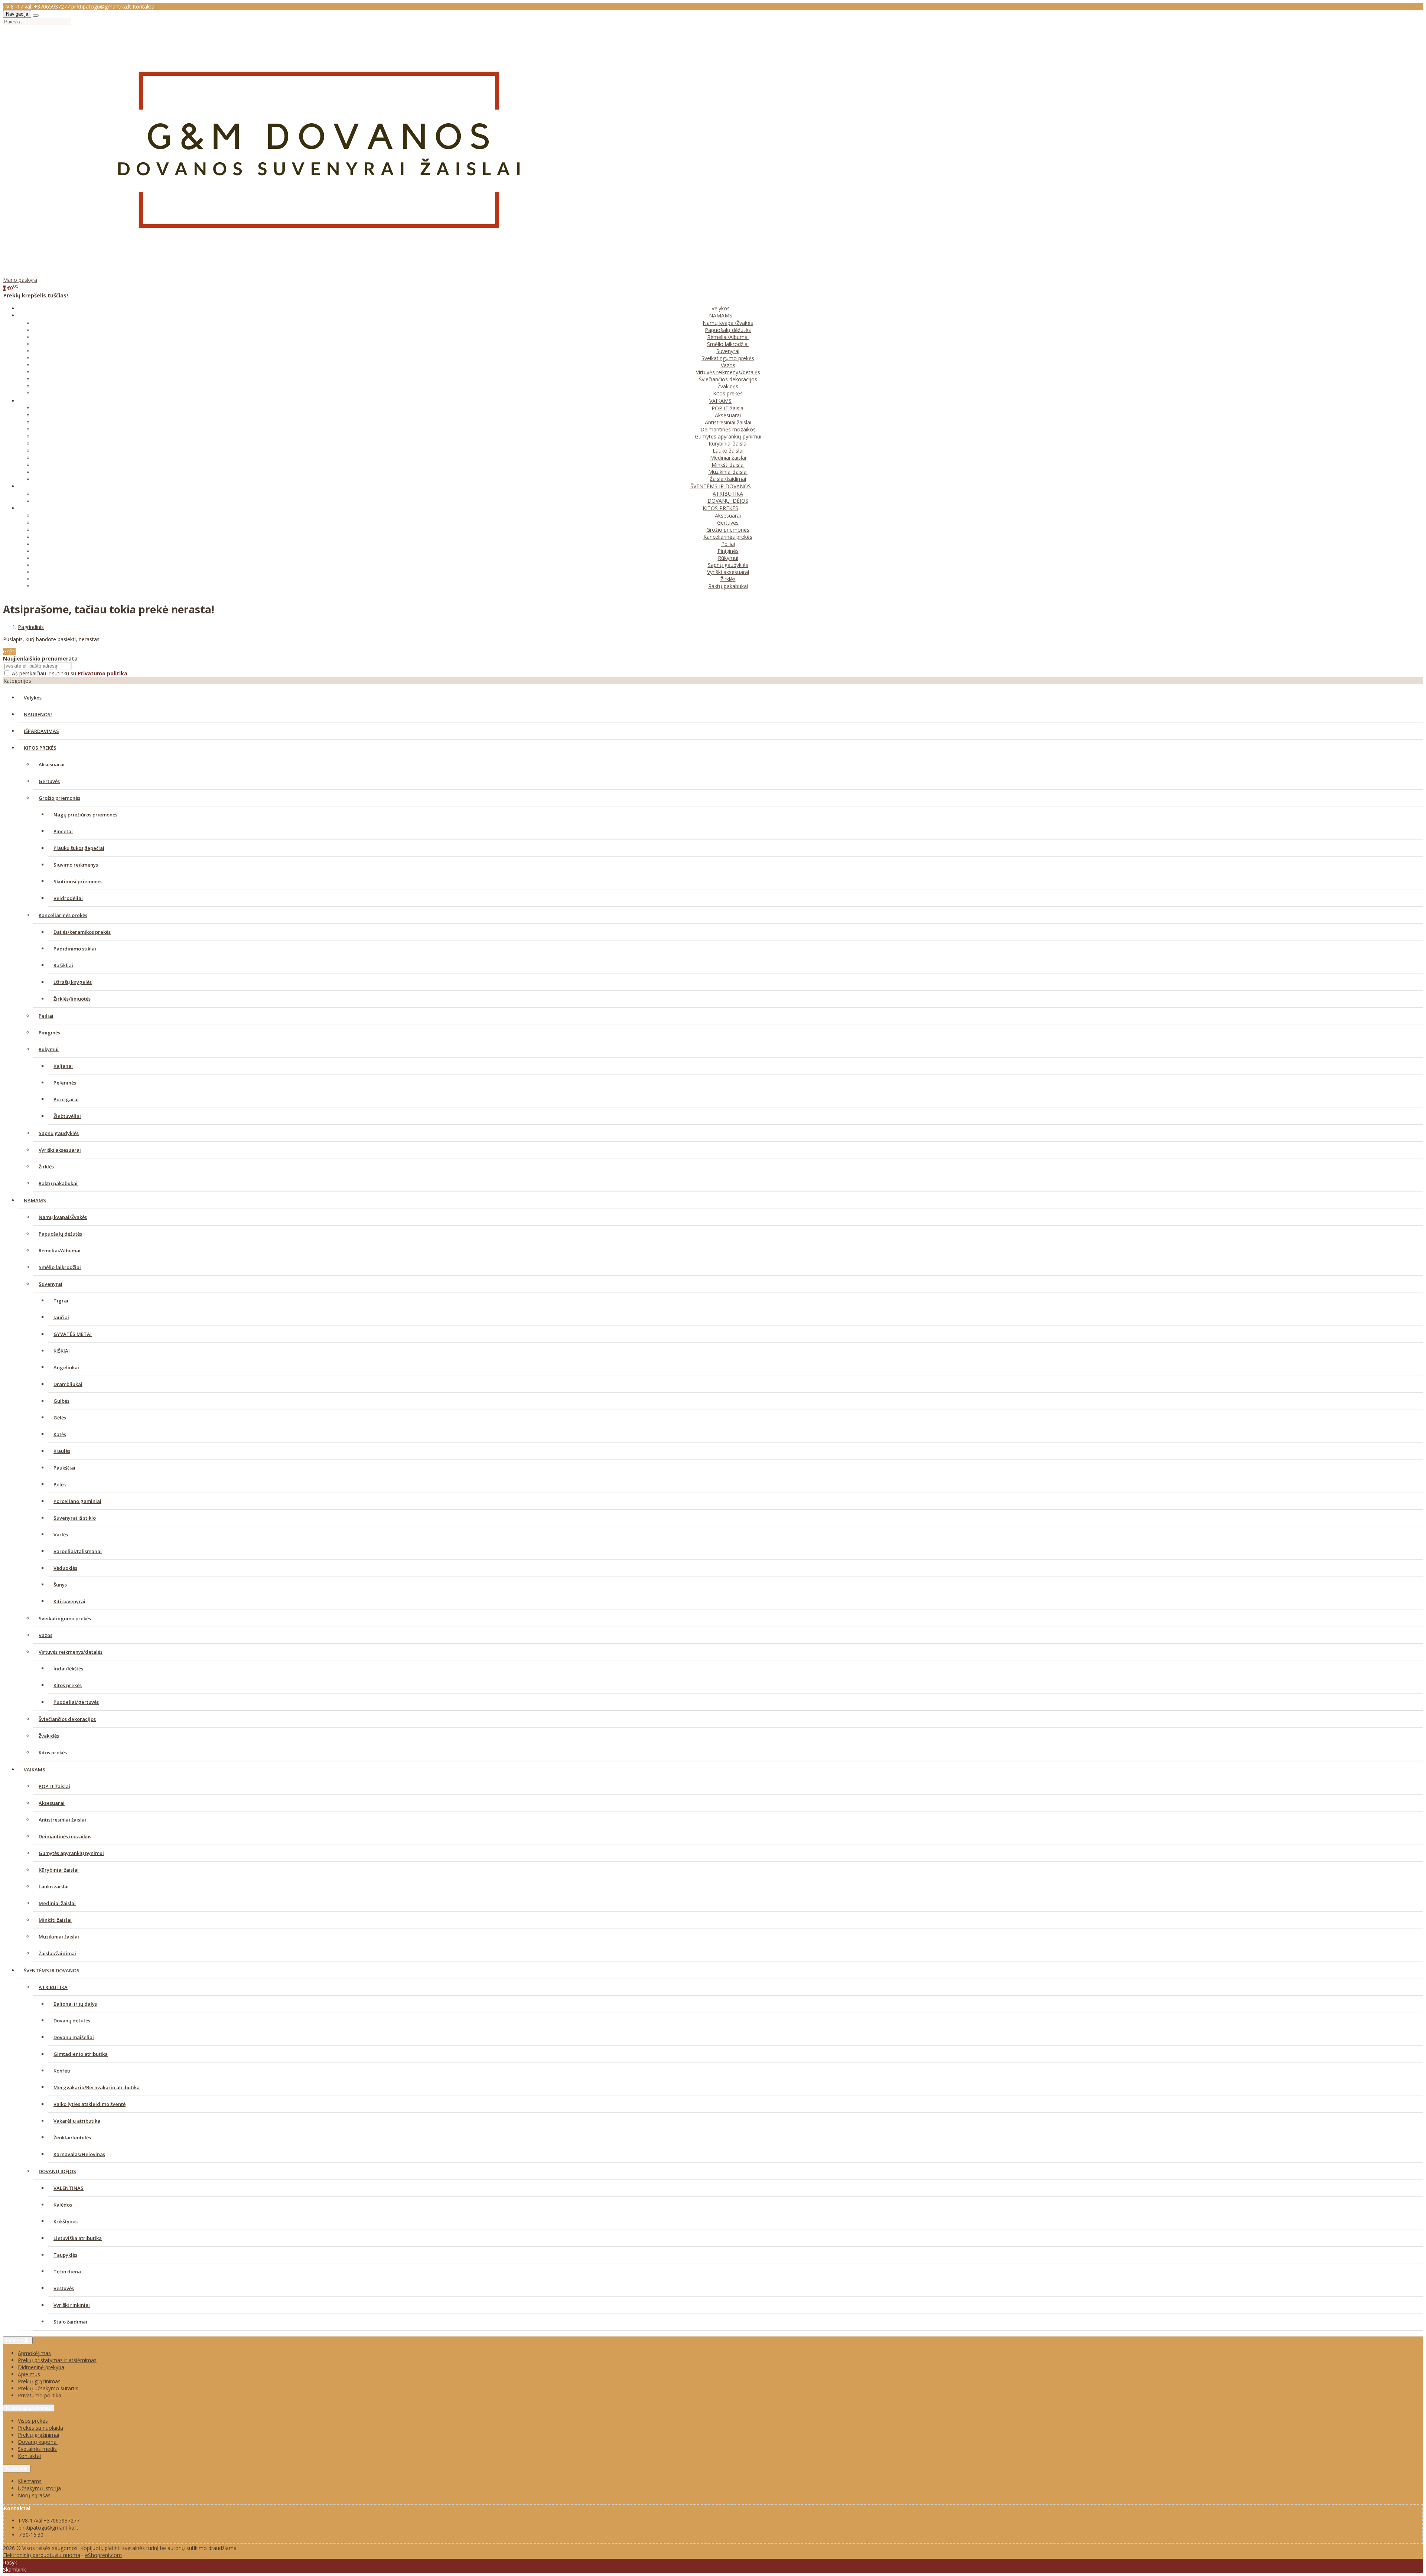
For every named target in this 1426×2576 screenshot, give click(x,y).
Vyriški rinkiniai (72, 2305)
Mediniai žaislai (728, 458)
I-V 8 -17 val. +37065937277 (36, 6)
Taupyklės (65, 2255)
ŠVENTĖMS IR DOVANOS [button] (721, 486)
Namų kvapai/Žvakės (728, 323)
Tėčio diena (67, 2272)
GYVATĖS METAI (73, 1334)
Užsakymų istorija (39, 2488)
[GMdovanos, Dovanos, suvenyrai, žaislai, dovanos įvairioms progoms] (319, 273)
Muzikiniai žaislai (728, 472)
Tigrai (61, 1301)
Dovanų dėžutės (72, 2021)
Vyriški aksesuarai (728, 572)
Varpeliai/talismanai (78, 1551)
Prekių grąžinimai (38, 2435)
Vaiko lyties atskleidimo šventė (89, 2104)
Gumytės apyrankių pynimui (728, 436)
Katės (60, 1434)
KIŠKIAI (62, 1351)
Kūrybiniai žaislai (728, 444)
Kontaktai (144, 6)
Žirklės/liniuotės (72, 999)
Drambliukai (68, 1384)
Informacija (18, 2340)
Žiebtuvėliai (67, 1116)
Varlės (61, 1535)
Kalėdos (63, 2205)
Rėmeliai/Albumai (728, 337)
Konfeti (62, 2071)
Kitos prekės (728, 393)
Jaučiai (61, 1317)
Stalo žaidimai (70, 2322)
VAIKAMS (35, 1770)
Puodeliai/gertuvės (76, 1702)
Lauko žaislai (728, 451)
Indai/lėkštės (68, 1669)
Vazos (728, 365)
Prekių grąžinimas (39, 2381)
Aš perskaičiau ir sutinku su (70, 673)
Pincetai (63, 831)
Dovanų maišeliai (74, 2037)
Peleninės (65, 1083)
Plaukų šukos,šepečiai (79, 848)
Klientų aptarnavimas (29, 2408)
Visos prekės (33, 2421)
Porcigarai (66, 1099)
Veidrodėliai (68, 898)
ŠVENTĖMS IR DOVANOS (52, 1970)
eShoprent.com (103, 2555)
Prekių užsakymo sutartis (48, 2388)
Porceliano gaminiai (77, 1501)
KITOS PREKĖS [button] (720, 508)
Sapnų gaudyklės (728, 565)
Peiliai (728, 544)
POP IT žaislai (728, 408)
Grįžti (9, 651)
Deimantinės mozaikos (728, 429)
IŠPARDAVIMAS (41, 731)
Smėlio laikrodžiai (728, 344)
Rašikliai (63, 965)
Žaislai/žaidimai (728, 479)
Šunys (60, 1585)
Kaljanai (63, 1066)
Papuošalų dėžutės (728, 330)
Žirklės (728, 579)
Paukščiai (64, 1468)
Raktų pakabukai (728, 586)
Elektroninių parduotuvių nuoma (42, 2555)
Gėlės (60, 1418)
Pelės (60, 1484)
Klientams (17, 2469)
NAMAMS (35, 1200)
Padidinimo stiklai (75, 949)
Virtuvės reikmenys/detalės (728, 372)
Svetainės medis (37, 2449)
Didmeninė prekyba (41, 2367)
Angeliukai (66, 1367)
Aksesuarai (728, 415)
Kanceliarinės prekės (728, 537)
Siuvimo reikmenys (76, 865)
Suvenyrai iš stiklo (75, 1518)
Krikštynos (66, 2221)
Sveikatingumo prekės (728, 358)
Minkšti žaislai (728, 465)
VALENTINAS (69, 2188)
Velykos (721, 308)
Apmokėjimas (34, 2353)
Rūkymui (728, 558)
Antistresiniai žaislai (728, 422)
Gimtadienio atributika (81, 2054)
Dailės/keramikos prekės (82, 932)
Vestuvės (64, 2288)
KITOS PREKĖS (40, 748)
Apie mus (29, 2374)
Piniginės (728, 551)
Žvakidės (728, 386)
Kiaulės (62, 1451)
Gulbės (61, 1401)
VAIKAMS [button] (720, 401)
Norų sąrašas (34, 2495)
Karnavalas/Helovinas (79, 2154)
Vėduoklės (65, 1568)
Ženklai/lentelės (72, 2138)
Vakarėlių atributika (77, 2121)
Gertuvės (728, 523)
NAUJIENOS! (38, 714)
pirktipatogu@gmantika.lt (101, 6)
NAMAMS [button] (721, 315)
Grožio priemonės (728, 530)
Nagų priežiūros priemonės (85, 815)
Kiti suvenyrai (69, 1601)
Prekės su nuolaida (40, 2428)
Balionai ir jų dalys (75, 2004)
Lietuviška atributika (78, 2238)
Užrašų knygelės (73, 982)
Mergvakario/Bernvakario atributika (97, 2087)
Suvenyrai (728, 351)
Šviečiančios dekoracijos (728, 379)
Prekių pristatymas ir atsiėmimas (57, 2360)
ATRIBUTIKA (728, 494)
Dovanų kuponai (38, 2442)
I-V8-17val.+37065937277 (49, 2520)
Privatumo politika (40, 2395)
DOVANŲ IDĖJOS (728, 501)
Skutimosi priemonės (78, 881)
